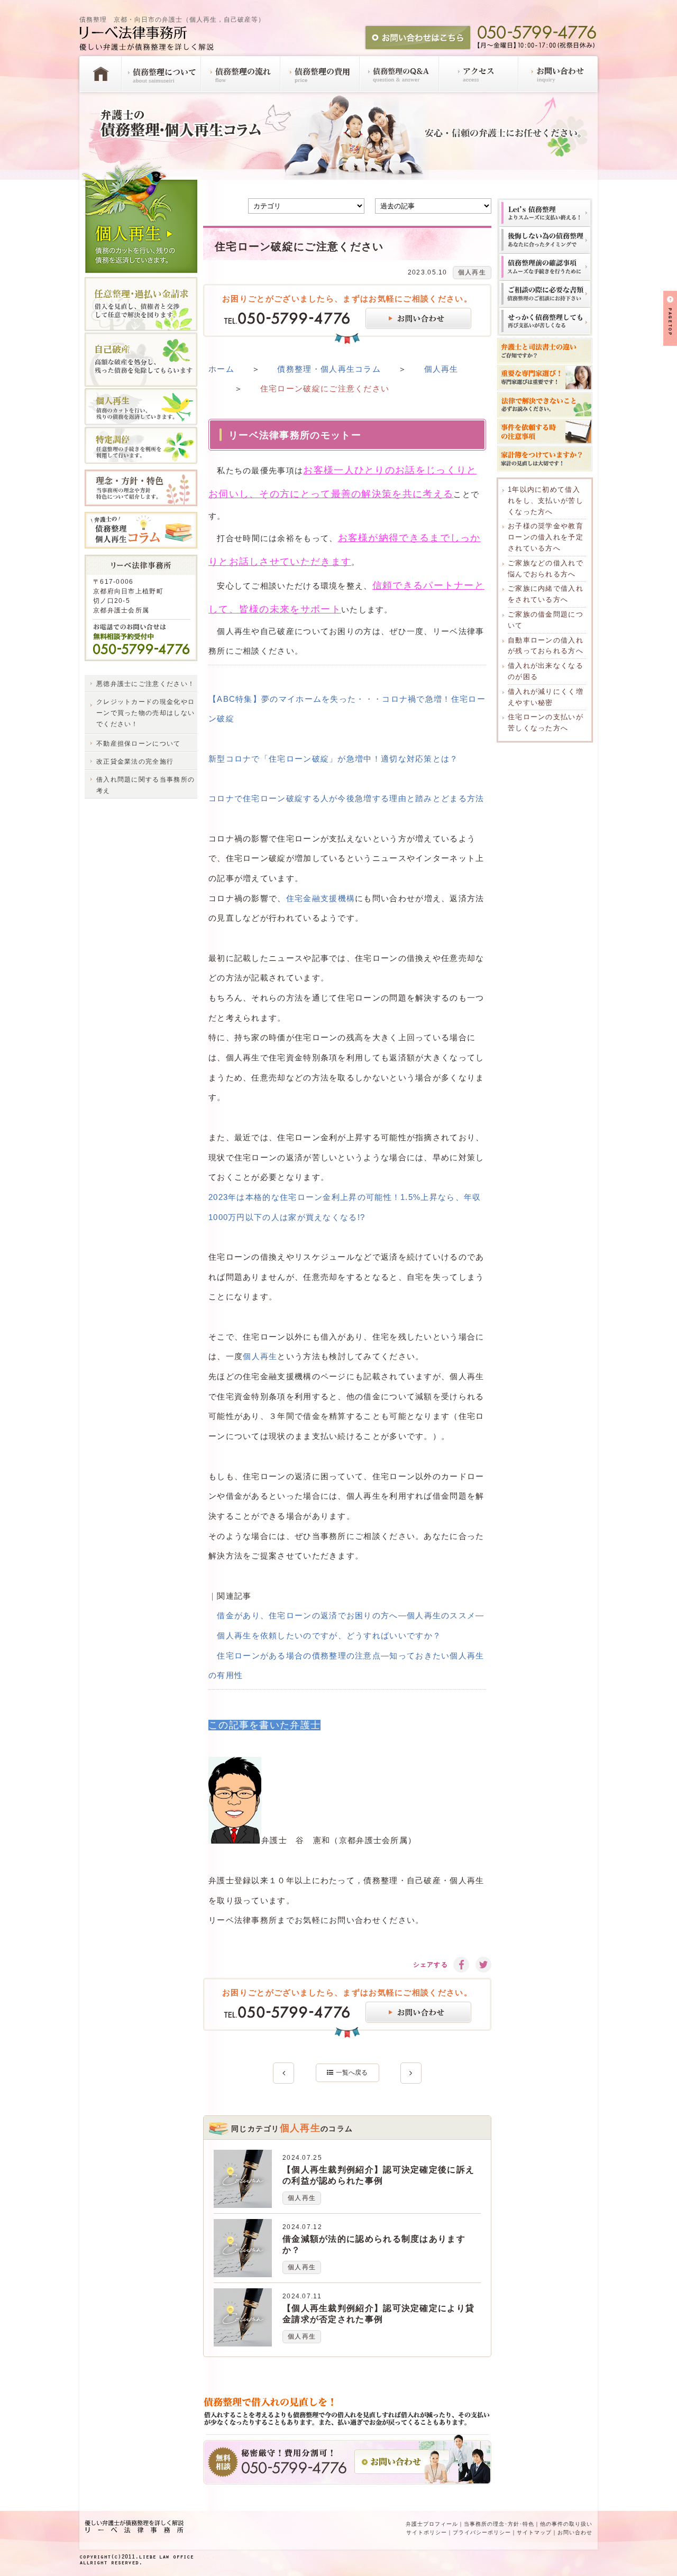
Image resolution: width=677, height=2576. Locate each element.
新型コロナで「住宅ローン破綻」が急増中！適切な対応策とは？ (333, 759)
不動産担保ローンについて (139, 744)
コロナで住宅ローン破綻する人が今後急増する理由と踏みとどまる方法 (346, 798)
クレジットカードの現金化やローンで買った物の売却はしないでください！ (145, 713)
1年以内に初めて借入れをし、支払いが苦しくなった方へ (546, 501)
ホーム (221, 369)
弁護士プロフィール (432, 2524)
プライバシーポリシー (482, 2532)
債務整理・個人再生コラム (329, 369)
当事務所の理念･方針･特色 (499, 2524)
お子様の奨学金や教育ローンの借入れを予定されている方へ (546, 537)
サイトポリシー (427, 2532)
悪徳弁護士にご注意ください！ (145, 684)
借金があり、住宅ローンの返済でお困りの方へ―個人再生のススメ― (350, 1615)
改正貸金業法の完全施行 (135, 762)
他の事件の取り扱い (566, 2524)
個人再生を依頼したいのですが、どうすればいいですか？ (329, 1635)
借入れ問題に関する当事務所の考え (145, 785)
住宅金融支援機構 (321, 898)
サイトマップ (534, 2532)
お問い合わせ (575, 2532)
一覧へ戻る (352, 2073)
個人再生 (472, 272)
